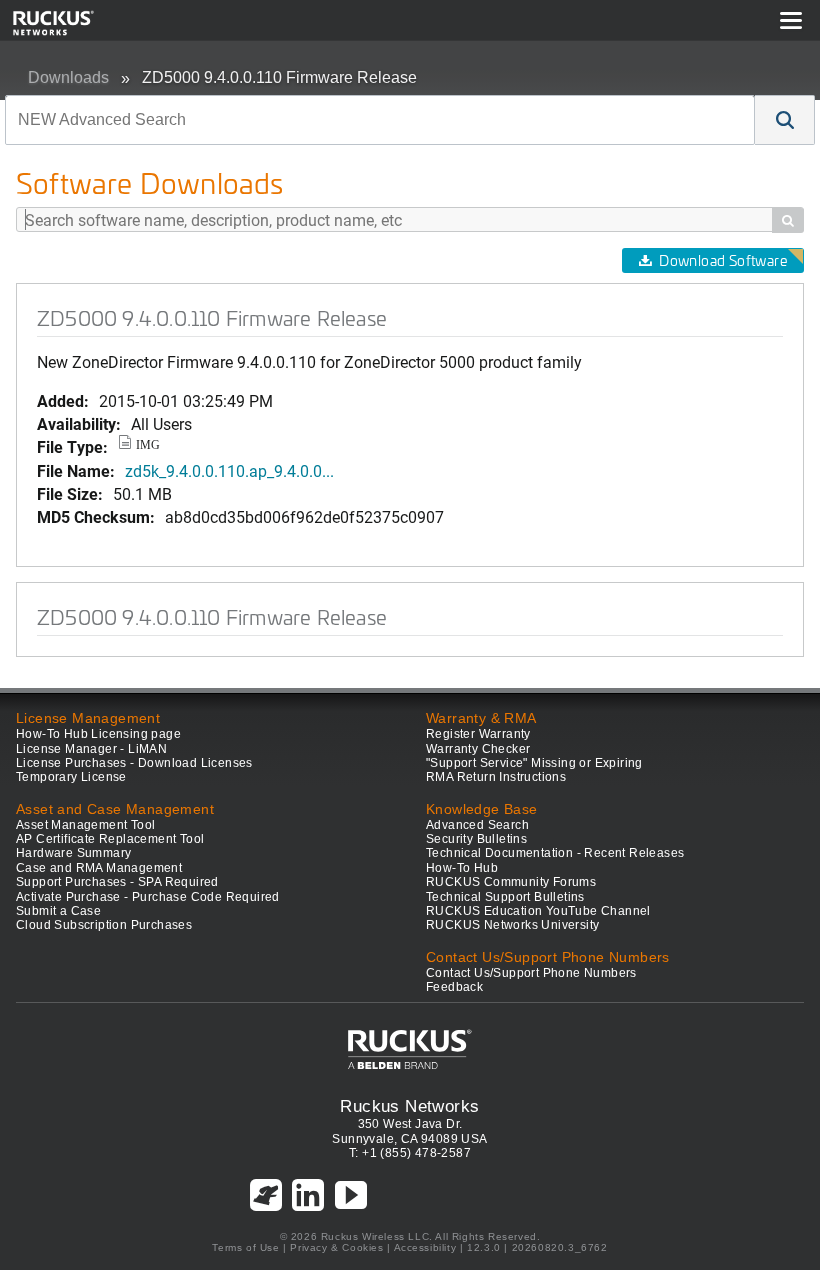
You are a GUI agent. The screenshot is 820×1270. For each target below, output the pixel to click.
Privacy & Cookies (336, 1247)
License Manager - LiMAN (91, 749)
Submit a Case (58, 911)
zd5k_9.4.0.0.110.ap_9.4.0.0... (229, 470)
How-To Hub (462, 868)
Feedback (454, 987)
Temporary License (71, 777)
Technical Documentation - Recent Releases (555, 853)
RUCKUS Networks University (512, 925)
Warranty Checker (478, 749)
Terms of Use (245, 1247)
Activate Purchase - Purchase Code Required (148, 897)
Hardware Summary (73, 853)
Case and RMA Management (99, 868)
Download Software (723, 260)
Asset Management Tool (85, 825)
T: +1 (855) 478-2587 (410, 1153)
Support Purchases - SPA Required (117, 882)
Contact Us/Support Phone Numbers (531, 973)
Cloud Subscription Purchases (104, 925)
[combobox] (380, 120)
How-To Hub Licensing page (98, 734)
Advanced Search (477, 825)
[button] (785, 120)
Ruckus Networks (409, 1106)
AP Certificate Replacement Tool (110, 839)
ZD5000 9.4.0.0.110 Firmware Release (279, 77)
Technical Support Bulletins (505, 897)
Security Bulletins (476, 839)
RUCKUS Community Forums (511, 882)
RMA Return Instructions (496, 777)
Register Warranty (478, 734)
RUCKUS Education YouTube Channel (538, 911)
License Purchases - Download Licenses (134, 763)
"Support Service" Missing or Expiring (534, 763)
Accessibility (425, 1247)
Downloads (68, 77)
